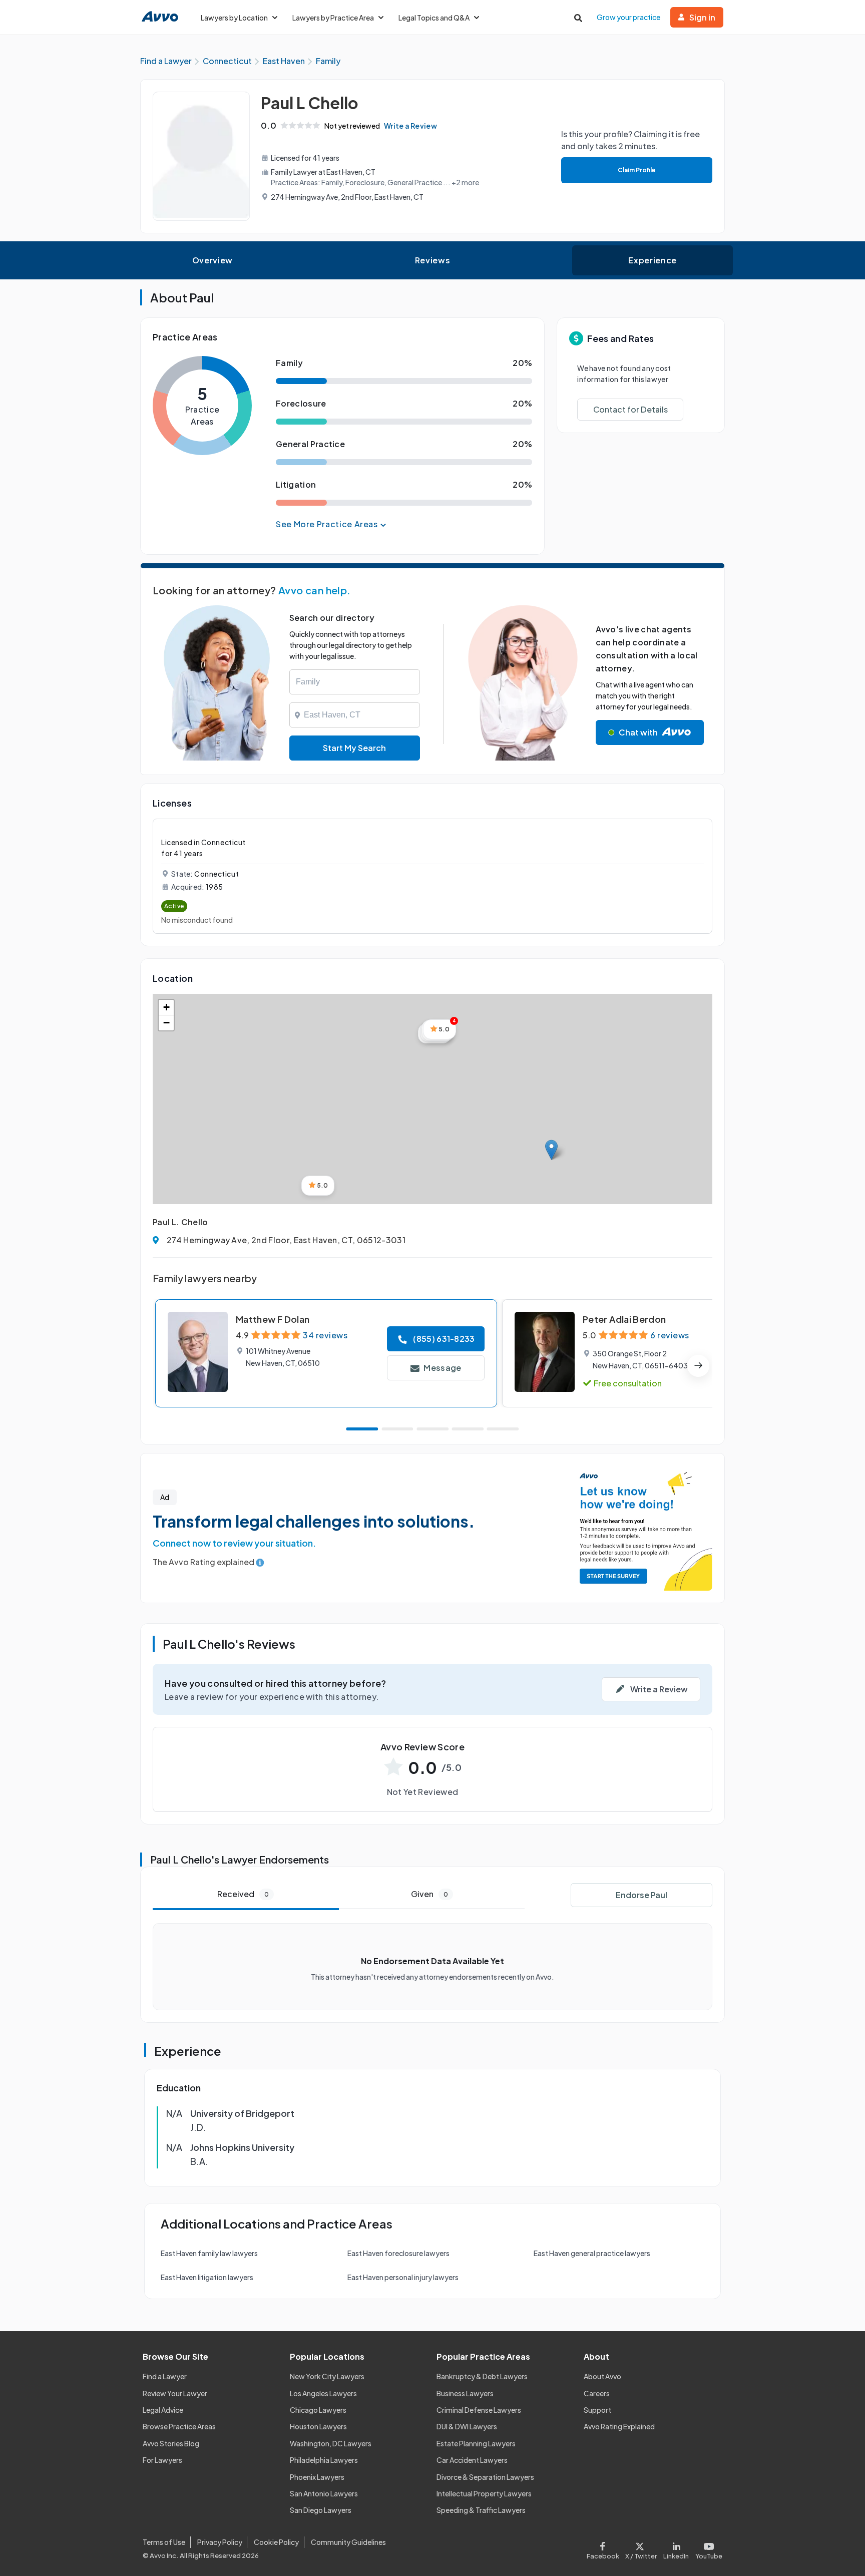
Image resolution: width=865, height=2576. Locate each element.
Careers (597, 2393)
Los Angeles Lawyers (323, 2393)
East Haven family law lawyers (209, 2253)
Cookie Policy (276, 2542)
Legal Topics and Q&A (434, 18)
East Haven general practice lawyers (592, 2253)
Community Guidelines (348, 2542)
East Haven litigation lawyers (207, 2277)
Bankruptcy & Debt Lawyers (482, 2376)
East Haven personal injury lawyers (403, 2277)
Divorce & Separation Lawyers (485, 2477)
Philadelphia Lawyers (324, 2460)
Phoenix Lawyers (317, 2477)
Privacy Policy (220, 2542)
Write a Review (410, 126)
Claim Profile (637, 170)
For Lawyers (162, 2460)
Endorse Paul (641, 1895)
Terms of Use (164, 2542)
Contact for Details (630, 409)
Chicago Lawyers (318, 2410)
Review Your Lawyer (175, 2393)
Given (429, 1894)
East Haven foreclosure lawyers (398, 2253)
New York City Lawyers (327, 2376)
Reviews (432, 260)
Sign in (702, 17)
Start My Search (354, 748)
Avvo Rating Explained (619, 2426)
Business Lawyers (465, 2393)
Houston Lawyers (318, 2426)
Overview (212, 260)
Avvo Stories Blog (171, 2443)
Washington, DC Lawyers (331, 2443)
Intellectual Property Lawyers (484, 2493)
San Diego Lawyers (321, 2510)
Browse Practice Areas (179, 2426)
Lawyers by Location (234, 18)
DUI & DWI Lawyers (467, 2426)
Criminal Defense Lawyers (479, 2410)
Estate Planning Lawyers (476, 2443)
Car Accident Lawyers (472, 2460)
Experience (652, 260)
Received (243, 1894)
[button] (551, 1150)
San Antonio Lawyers (324, 2493)
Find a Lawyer (165, 2376)
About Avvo (602, 2376)
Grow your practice (628, 17)
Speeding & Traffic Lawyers (481, 2510)
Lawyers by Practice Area (333, 18)
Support (597, 2410)
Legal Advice (163, 2410)
